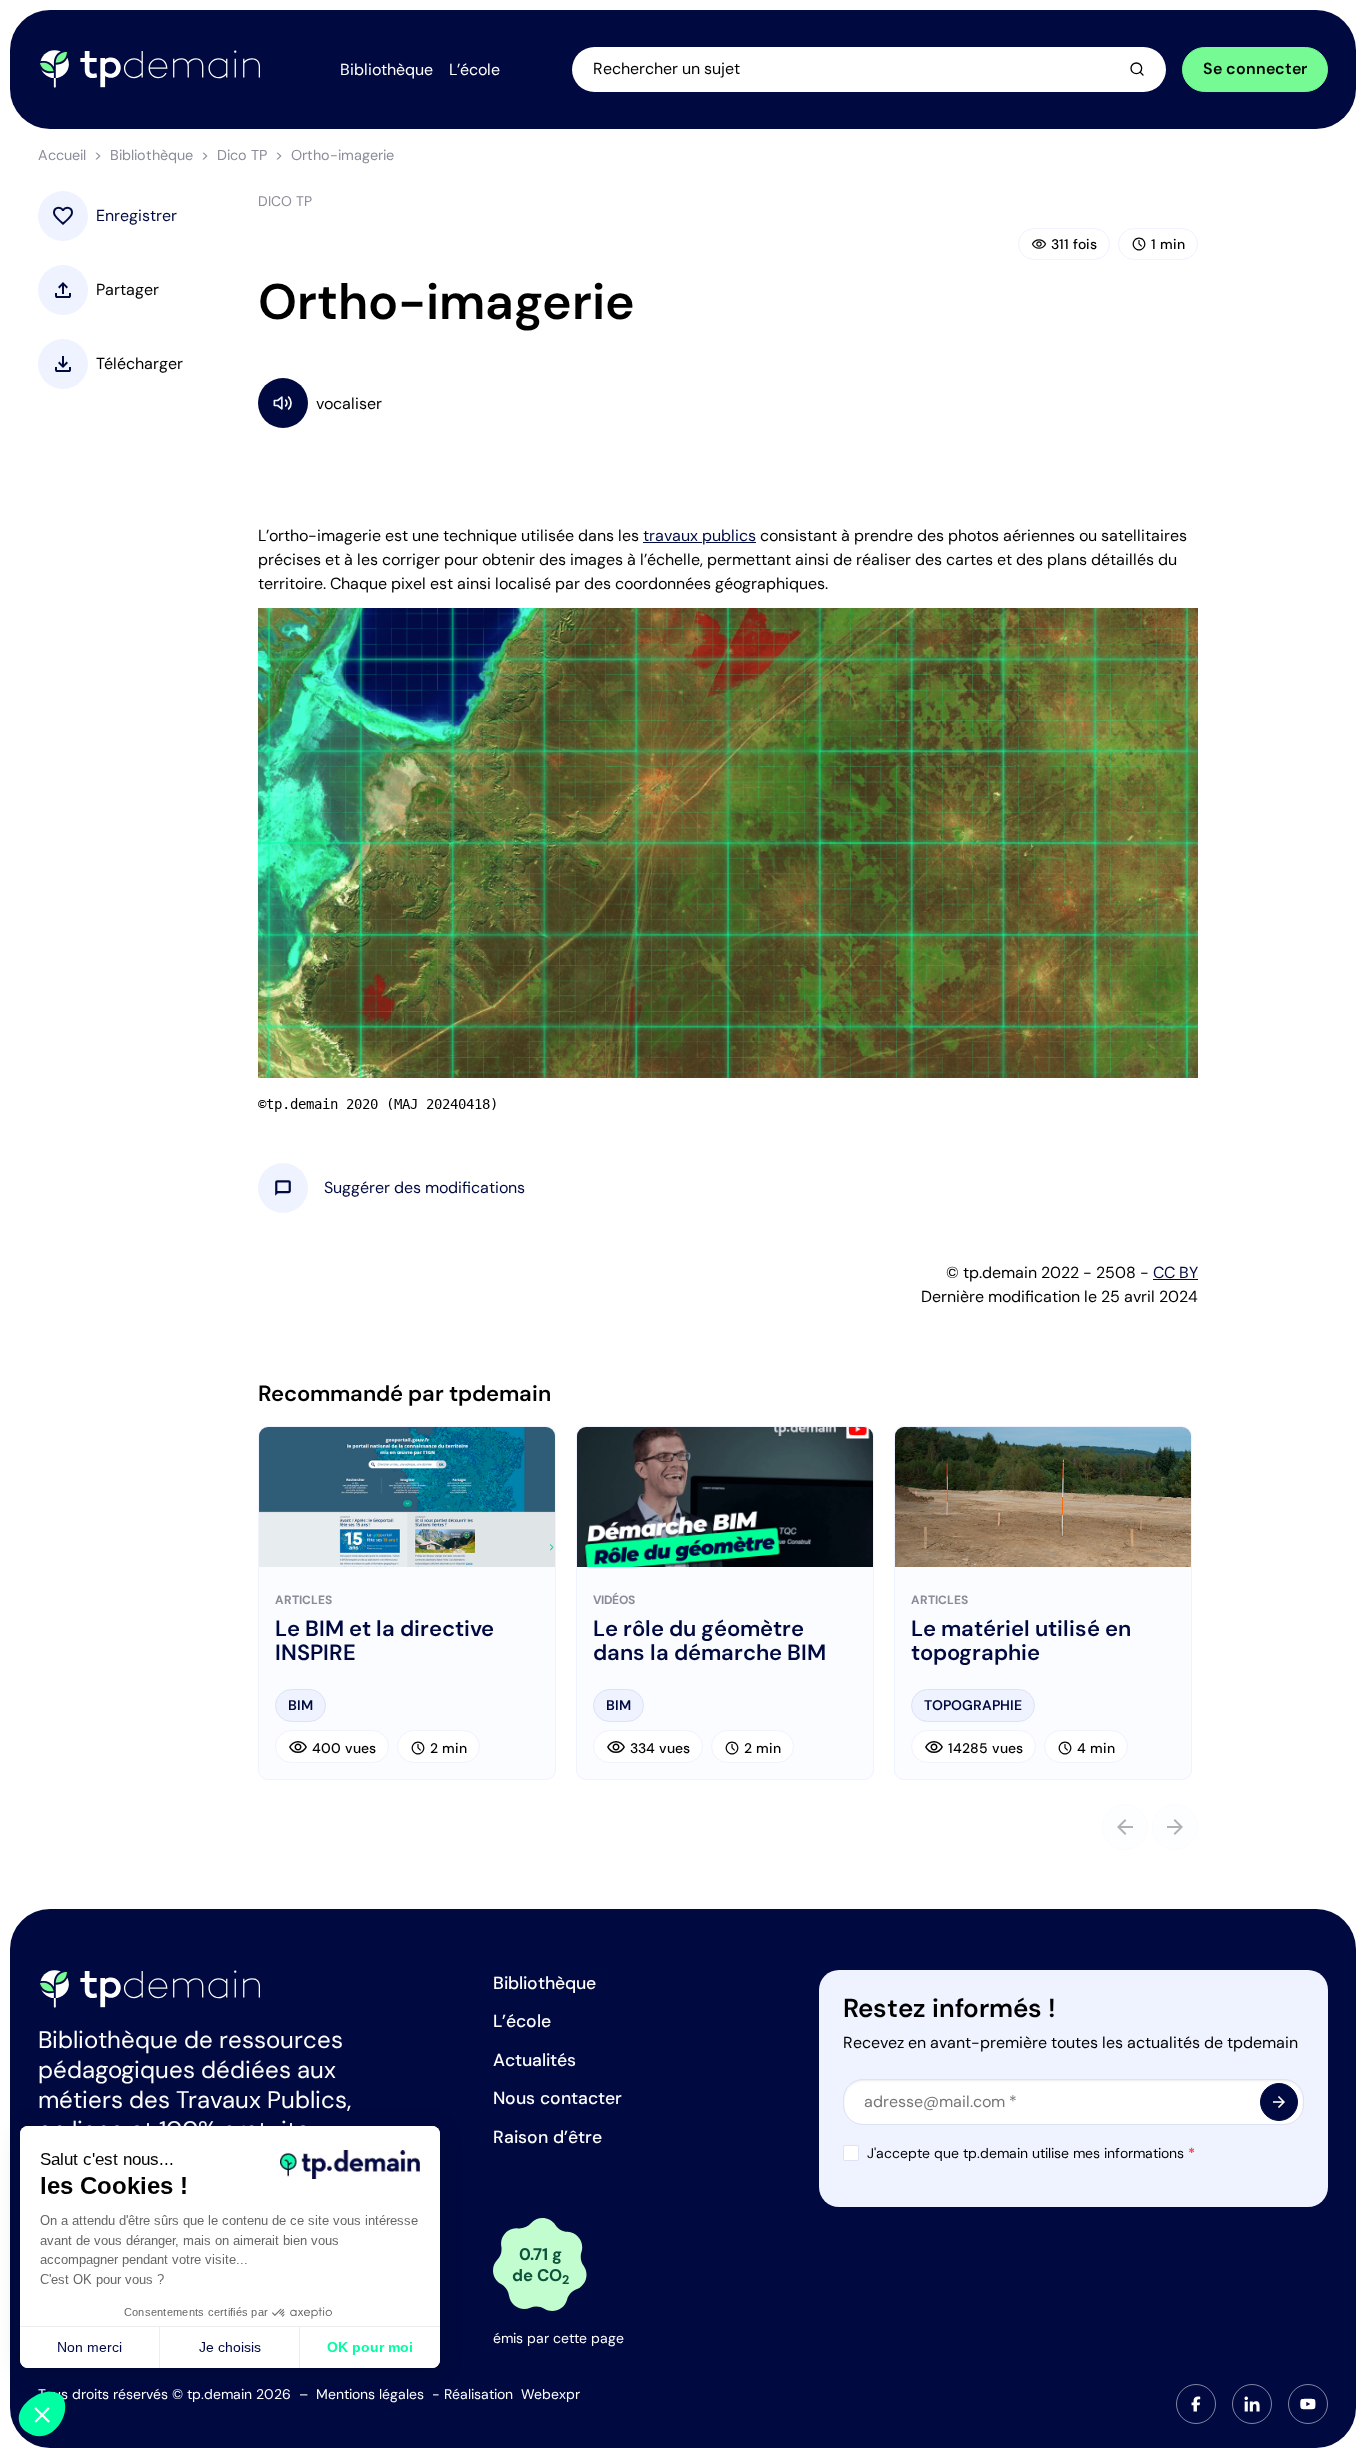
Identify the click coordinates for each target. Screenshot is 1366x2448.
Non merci (89, 2347)
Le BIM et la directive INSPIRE (384, 1641)
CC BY (1175, 1272)
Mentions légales (370, 2394)
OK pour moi (370, 2347)
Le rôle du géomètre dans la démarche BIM (709, 1641)
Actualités (534, 2060)
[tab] (1196, 2404)
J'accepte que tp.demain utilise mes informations (1031, 2153)
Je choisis (230, 2347)
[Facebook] (1196, 2404)
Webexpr (550, 2394)
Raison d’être (547, 2137)
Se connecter (1255, 68)
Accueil (62, 155)
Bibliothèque (151, 155)
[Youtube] (1308, 2404)
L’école (522, 2021)
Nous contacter (557, 2098)
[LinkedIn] (1252, 2404)
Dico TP (242, 155)
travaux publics (699, 535)
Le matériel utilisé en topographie (1021, 1641)
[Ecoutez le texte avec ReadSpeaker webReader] (728, 402)
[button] (424, 1188)
